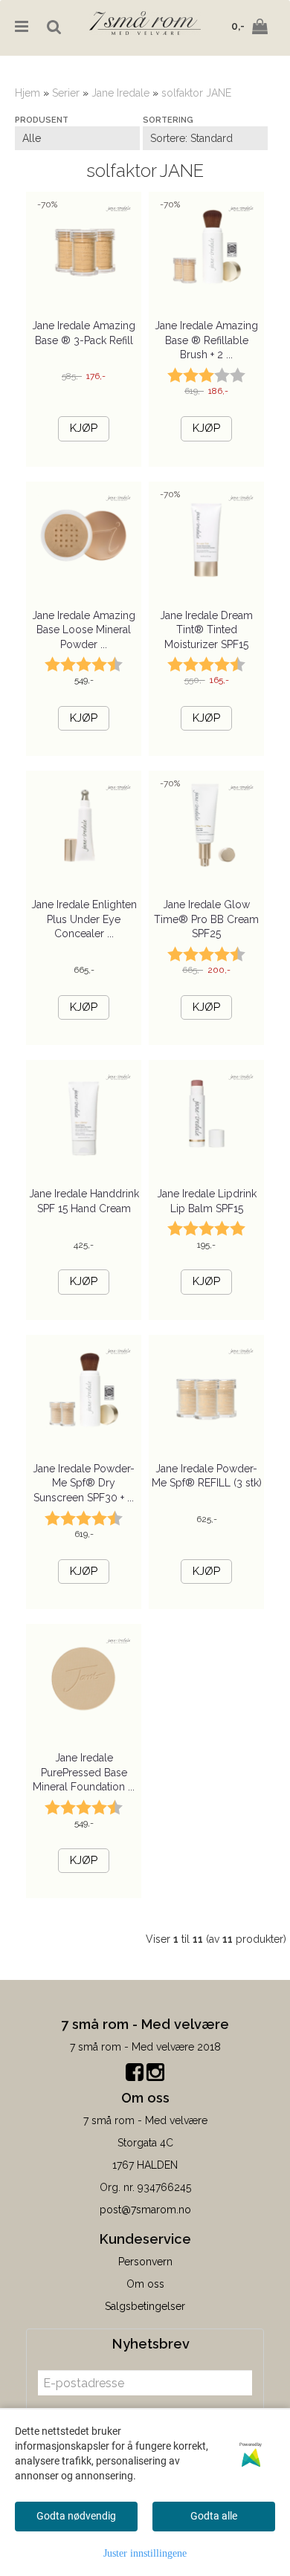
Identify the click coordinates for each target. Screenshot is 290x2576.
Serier (66, 93)
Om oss (145, 2284)
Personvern (145, 2262)
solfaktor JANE (196, 93)
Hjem (28, 93)
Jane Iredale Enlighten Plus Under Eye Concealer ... (84, 919)
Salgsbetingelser (145, 2306)
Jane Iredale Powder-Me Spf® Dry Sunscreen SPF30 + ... (84, 1483)
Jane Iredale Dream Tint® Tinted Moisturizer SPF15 (206, 630)
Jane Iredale (120, 93)
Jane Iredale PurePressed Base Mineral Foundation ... (84, 1772)
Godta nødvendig (76, 2516)
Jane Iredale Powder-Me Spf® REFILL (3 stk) (207, 1476)
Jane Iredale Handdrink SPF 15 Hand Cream (84, 1201)
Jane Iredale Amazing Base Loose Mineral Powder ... (84, 630)
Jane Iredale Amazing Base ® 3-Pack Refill (84, 333)
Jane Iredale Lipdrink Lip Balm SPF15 (207, 1201)
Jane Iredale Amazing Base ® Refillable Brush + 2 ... (206, 340)
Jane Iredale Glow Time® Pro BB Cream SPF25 (206, 919)
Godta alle (214, 2516)
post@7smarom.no (145, 2210)
